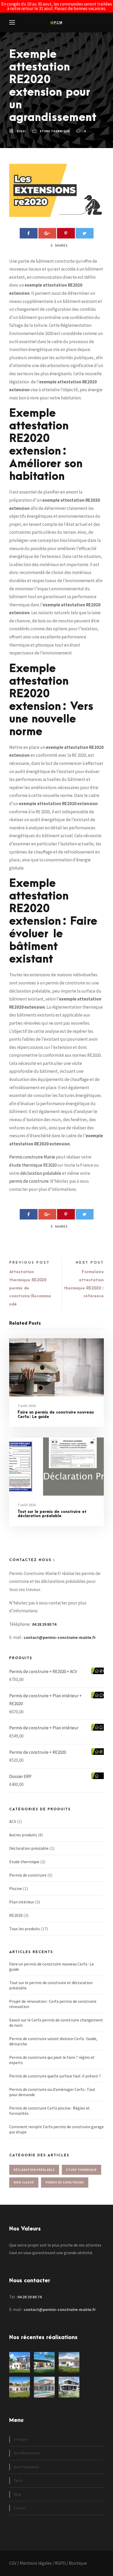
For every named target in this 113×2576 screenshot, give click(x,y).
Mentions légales (36, 2563)
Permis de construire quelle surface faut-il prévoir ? (55, 2076)
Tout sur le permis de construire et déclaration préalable (52, 1514)
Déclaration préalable (29, 1848)
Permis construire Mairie (32, 1157)
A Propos (21, 2439)
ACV (13, 1821)
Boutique (78, 2563)
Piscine (16, 1888)
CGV (13, 2563)
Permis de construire (28, 1875)
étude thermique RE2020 (33, 1165)
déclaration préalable (41, 1173)
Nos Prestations (27, 2467)
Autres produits (23, 1835)
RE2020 (16, 1915)
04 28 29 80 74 (44, 1624)
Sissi (21, 131)
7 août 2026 (27, 1406)
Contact (20, 2508)
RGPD (60, 2563)
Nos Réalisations (27, 2453)
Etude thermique (55, 131)
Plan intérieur (22, 1902)
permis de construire (29, 1181)
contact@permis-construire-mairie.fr (60, 1637)
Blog (17, 2494)
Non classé (24, 2182)
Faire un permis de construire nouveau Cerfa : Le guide (56, 1415)
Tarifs (18, 2481)
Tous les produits (25, 1929)
